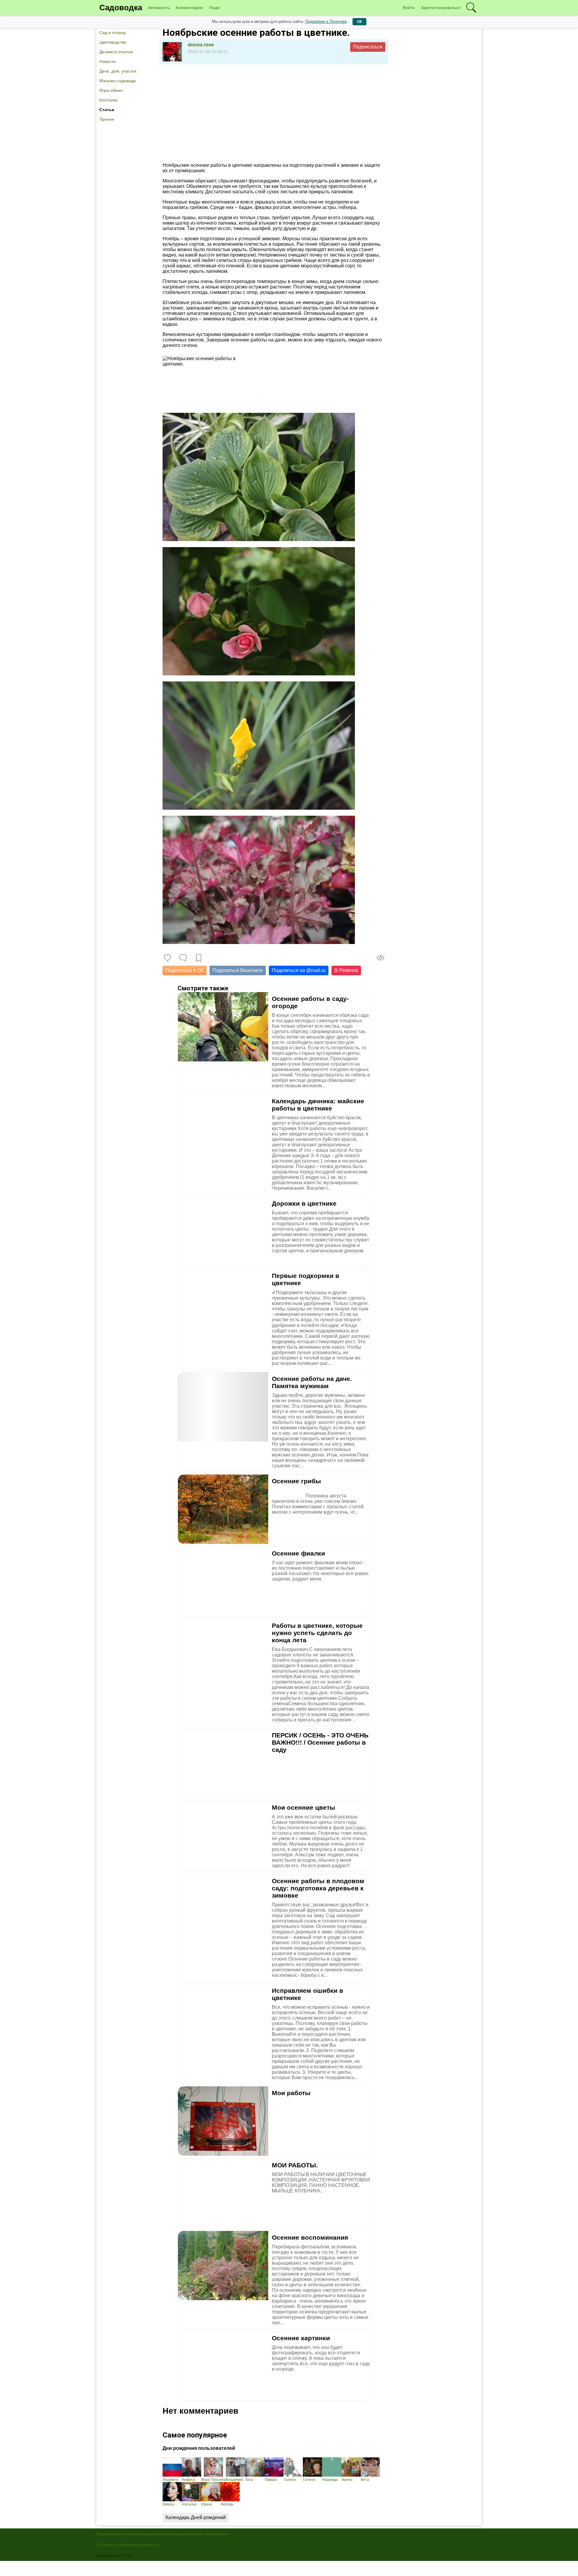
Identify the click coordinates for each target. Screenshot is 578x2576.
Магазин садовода (118, 81)
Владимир (235, 2480)
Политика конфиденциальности (128, 2545)
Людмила (171, 2480)
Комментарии (189, 8)
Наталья (189, 2504)
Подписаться (368, 47)
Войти (409, 8)
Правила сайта (111, 2534)
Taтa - (250, 2480)
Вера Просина (213, 2480)
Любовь (227, 2504)
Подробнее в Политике (326, 22)
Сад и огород (112, 33)
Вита (365, 2480)
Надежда (330, 2480)
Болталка (109, 100)
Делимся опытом (116, 52)
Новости (107, 61)
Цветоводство (113, 42)
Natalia (168, 2504)
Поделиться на (299, 970)
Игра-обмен (111, 90)
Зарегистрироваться (441, 8)
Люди (214, 8)
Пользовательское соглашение (197, 2534)
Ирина (347, 2480)
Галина (290, 2480)
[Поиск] (471, 8)
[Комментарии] (183, 958)
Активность (159, 8)
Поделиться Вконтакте (238, 970)
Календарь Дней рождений (196, 2517)
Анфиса (189, 2480)
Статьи (107, 110)
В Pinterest (346, 970)
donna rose (201, 45)
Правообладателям (146, 2534)
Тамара (271, 2480)
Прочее (107, 119)
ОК (359, 22)
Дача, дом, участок (118, 71)
